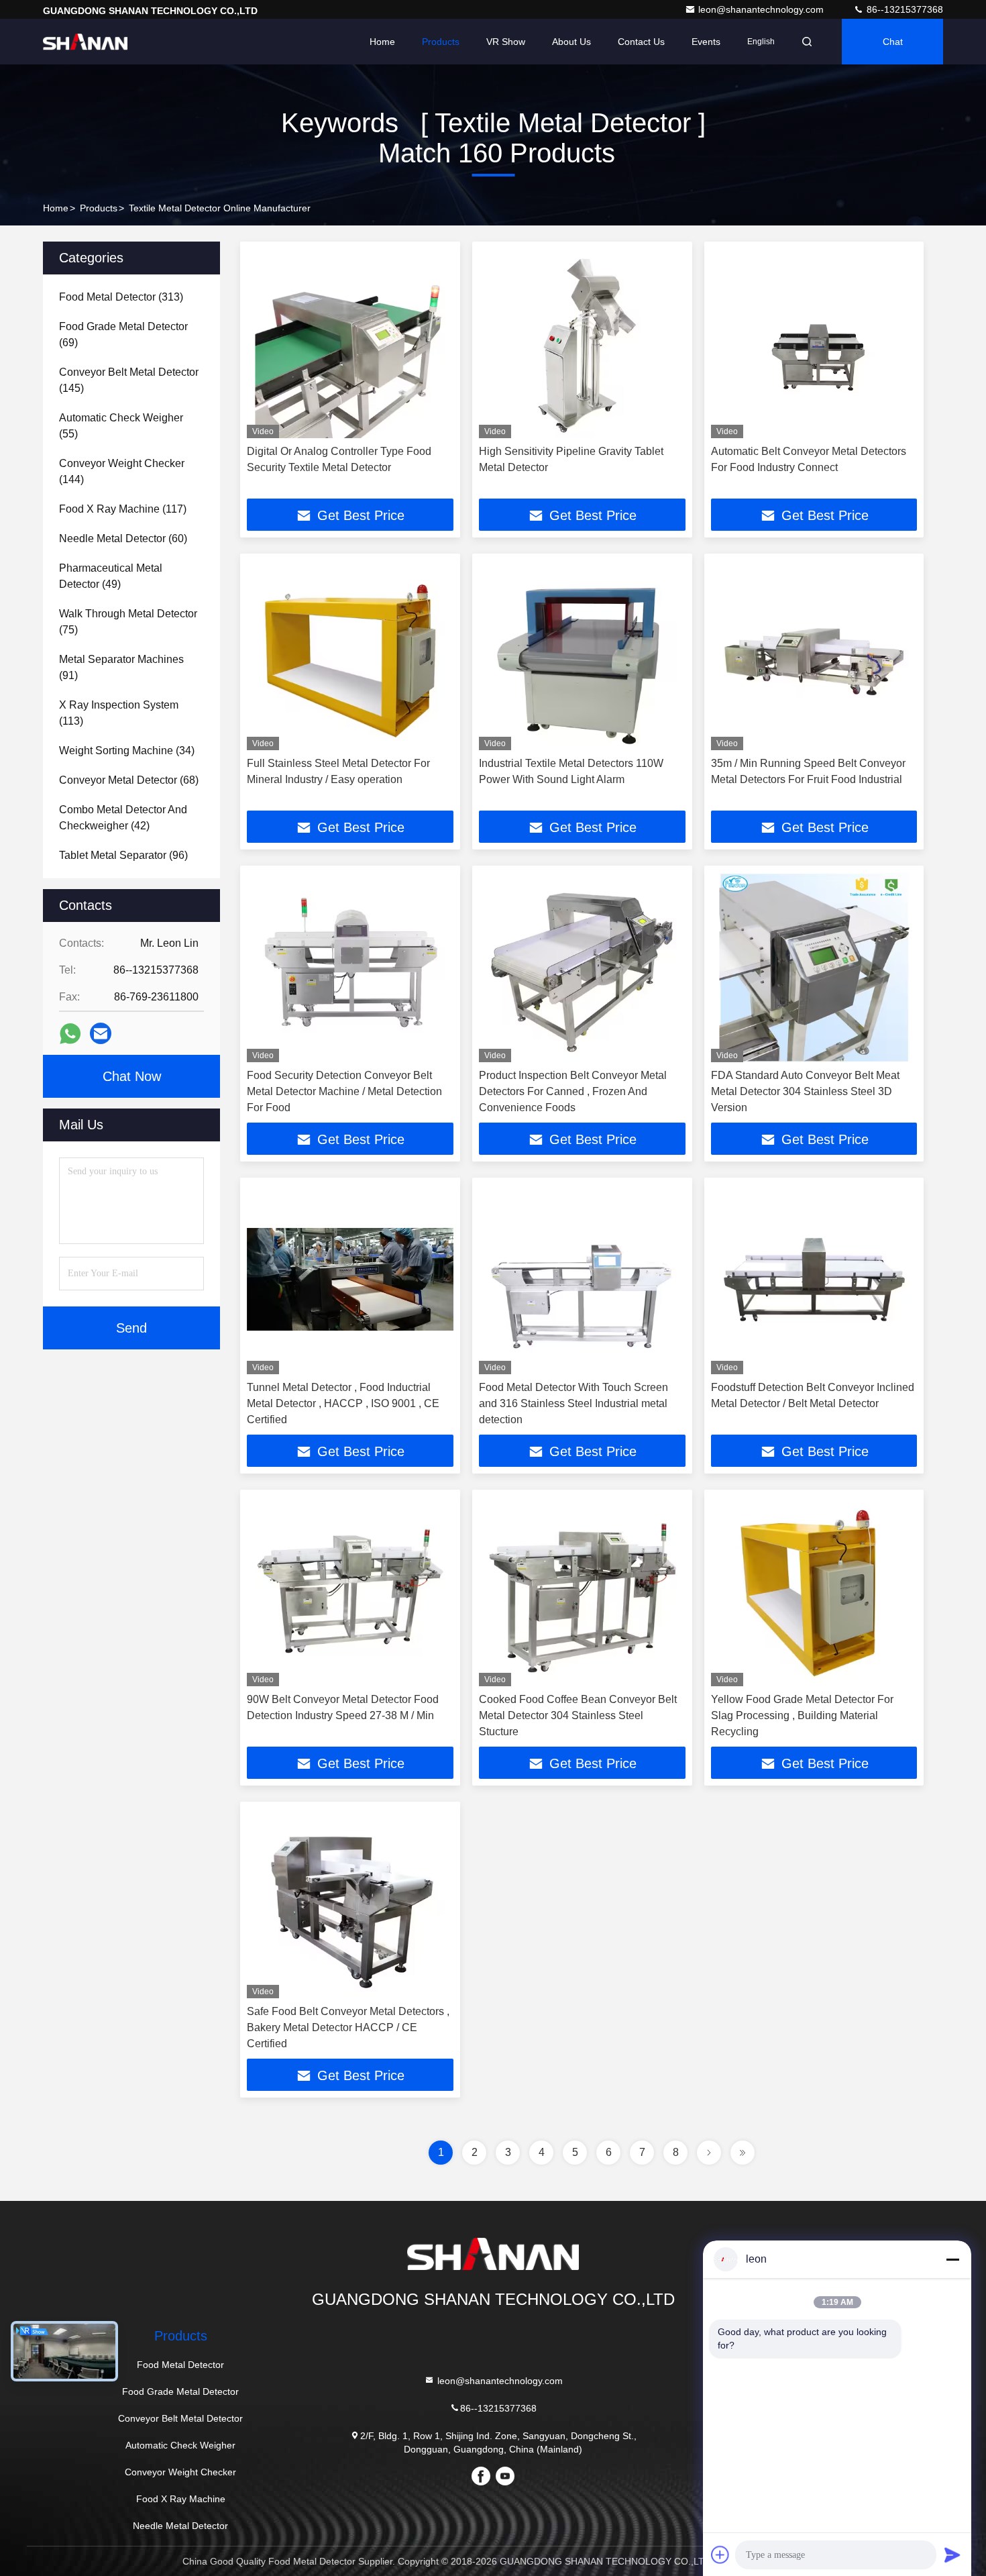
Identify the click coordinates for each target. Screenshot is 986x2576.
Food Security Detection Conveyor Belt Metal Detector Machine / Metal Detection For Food (344, 1091)
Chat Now (132, 1076)
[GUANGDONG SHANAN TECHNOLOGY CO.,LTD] (85, 42)
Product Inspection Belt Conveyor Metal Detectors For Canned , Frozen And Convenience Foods (573, 1091)
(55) (121, 426)
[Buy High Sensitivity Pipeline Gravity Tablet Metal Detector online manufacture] (582, 343)
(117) (123, 509)
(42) (123, 818)
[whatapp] (70, 1034)
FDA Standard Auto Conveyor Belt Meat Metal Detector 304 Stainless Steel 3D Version (805, 1091)
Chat (893, 42)
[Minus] (952, 2259)
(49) (111, 576)
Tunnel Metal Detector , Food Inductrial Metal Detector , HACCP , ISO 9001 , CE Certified (343, 1403)
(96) (123, 855)
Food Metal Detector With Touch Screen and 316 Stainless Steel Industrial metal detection (573, 1403)
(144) (122, 471)
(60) (123, 538)
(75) (128, 622)
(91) (121, 667)
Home (382, 42)
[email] (101, 1033)
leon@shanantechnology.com (762, 9)
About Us (571, 42)
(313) (121, 297)
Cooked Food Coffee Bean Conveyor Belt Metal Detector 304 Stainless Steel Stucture (578, 1715)
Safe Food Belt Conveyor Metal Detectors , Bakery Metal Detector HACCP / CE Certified (348, 2027)
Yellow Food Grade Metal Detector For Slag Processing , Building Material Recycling (802, 1715)
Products (441, 42)
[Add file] (720, 2555)
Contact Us (641, 42)
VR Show (506, 42)
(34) (127, 751)
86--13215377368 (903, 9)
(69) (123, 334)
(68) (129, 780)
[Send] (952, 2555)
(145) (129, 380)
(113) (119, 713)
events (706, 42)
